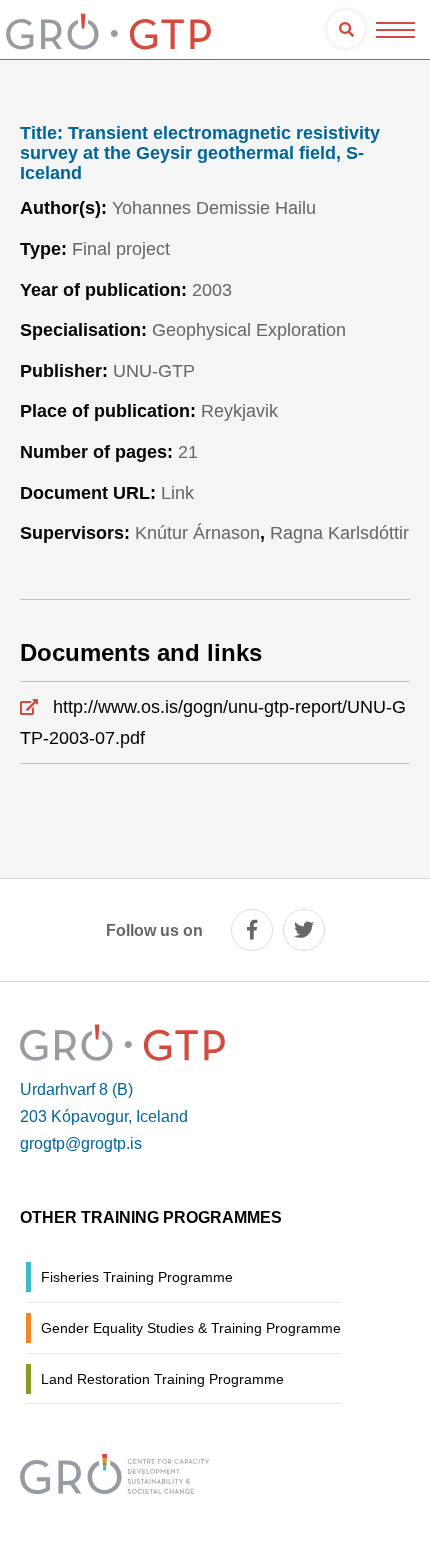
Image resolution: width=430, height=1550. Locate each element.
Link (177, 493)
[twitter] (304, 930)
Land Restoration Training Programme (162, 1379)
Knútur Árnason (197, 533)
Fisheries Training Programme (137, 1277)
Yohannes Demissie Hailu (214, 208)
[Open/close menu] (395, 29)
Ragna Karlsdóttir (339, 533)
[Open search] (346, 29)
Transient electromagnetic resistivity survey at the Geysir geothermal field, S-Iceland (200, 153)
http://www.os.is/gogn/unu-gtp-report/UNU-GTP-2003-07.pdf (213, 722)
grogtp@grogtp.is (81, 1143)
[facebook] (252, 930)
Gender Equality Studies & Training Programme (191, 1328)
